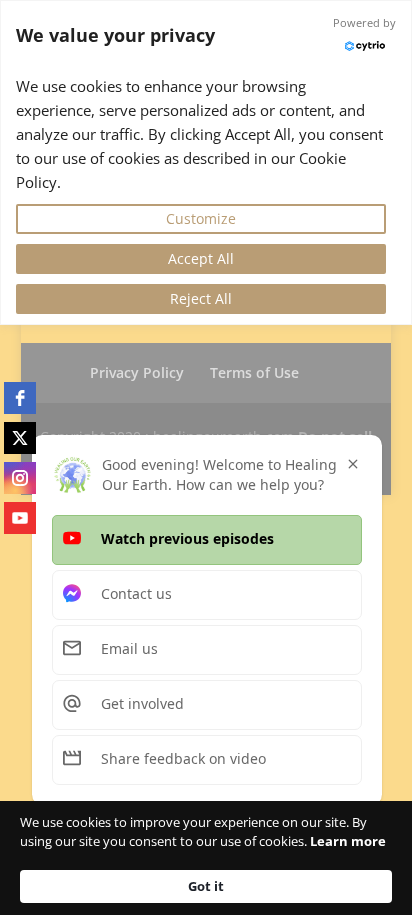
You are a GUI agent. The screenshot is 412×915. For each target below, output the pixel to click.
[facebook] (20, 398)
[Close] (353, 464)
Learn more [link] (348, 841)
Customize (201, 218)
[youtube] (20, 518)
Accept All (201, 258)
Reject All (201, 298)
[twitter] (20, 438)
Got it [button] (206, 886)
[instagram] (20, 478)
